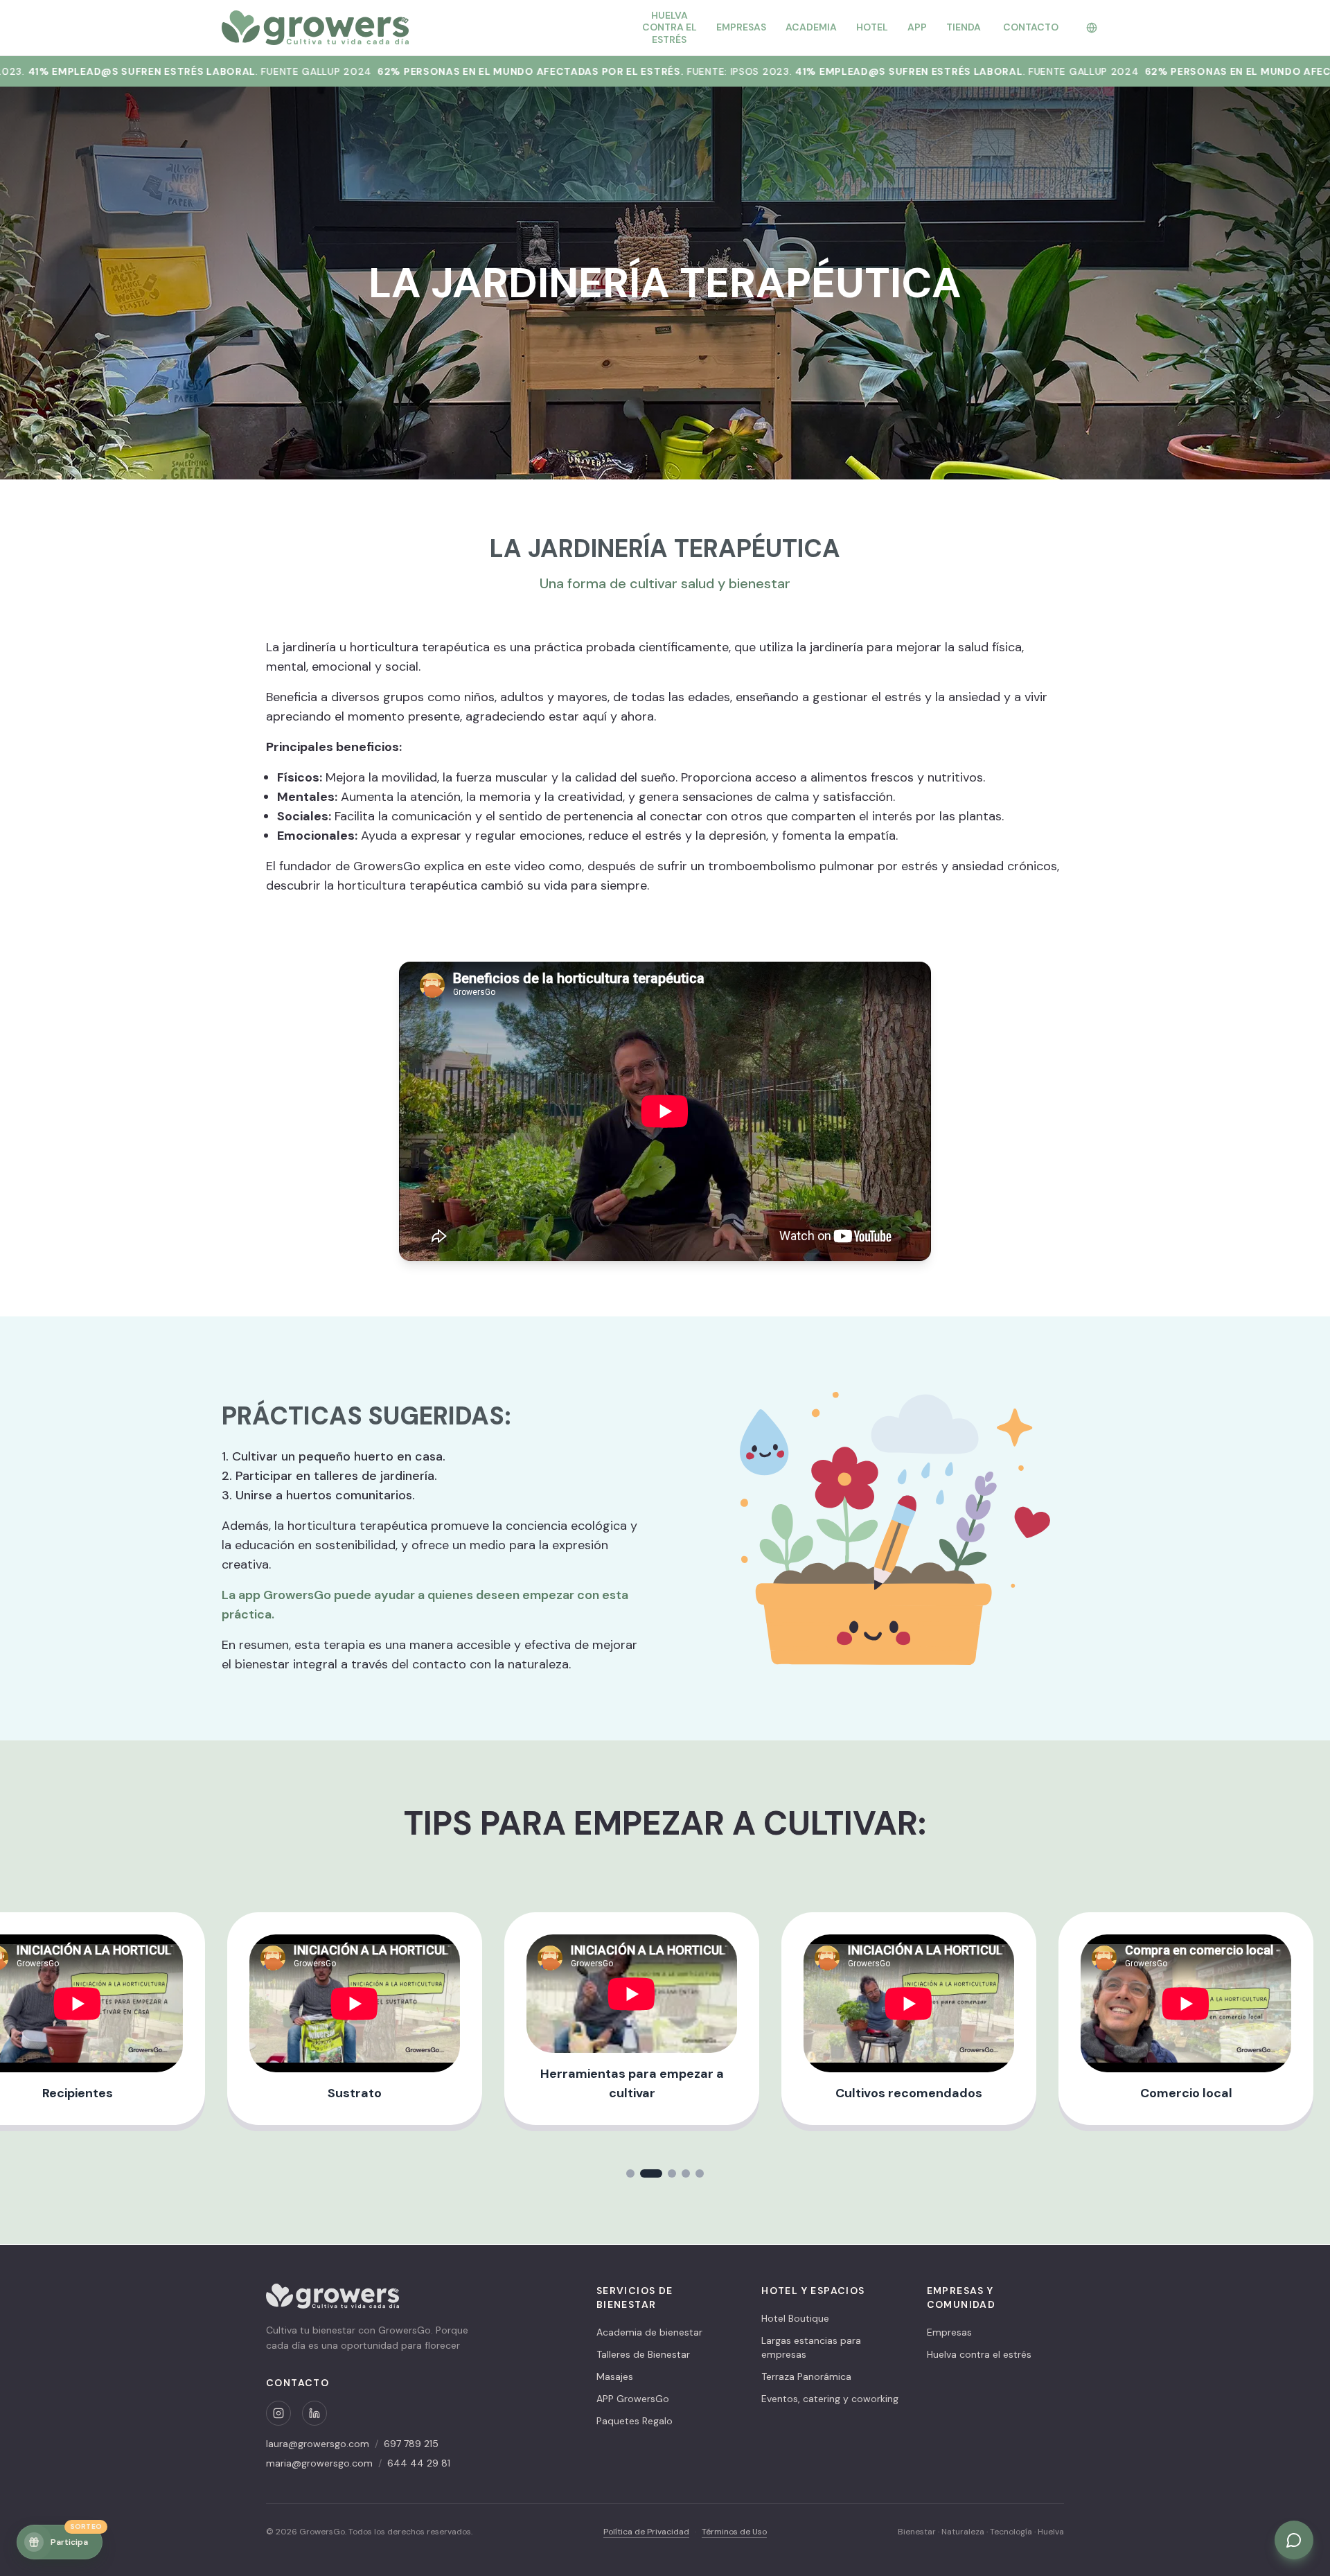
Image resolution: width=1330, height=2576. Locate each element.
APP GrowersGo (633, 2399)
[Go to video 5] (700, 2173)
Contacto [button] (1031, 27)
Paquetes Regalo (635, 2421)
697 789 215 (411, 2444)
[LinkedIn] (314, 2413)
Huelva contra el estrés (979, 2354)
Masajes (615, 2376)
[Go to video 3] (672, 2173)
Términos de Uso (734, 2532)
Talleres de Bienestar (643, 2354)
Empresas (949, 2332)
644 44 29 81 (419, 2463)
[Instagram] (278, 2413)
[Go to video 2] (658, 2173)
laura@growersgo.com (318, 2444)
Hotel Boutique (795, 2318)
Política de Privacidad (646, 2532)
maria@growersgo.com (319, 2463)
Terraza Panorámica (806, 2376)
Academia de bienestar (649, 2332)
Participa (76, 2536)
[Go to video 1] (637, 2173)
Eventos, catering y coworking (830, 2399)
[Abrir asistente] (1294, 2540)
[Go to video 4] (686, 2173)
